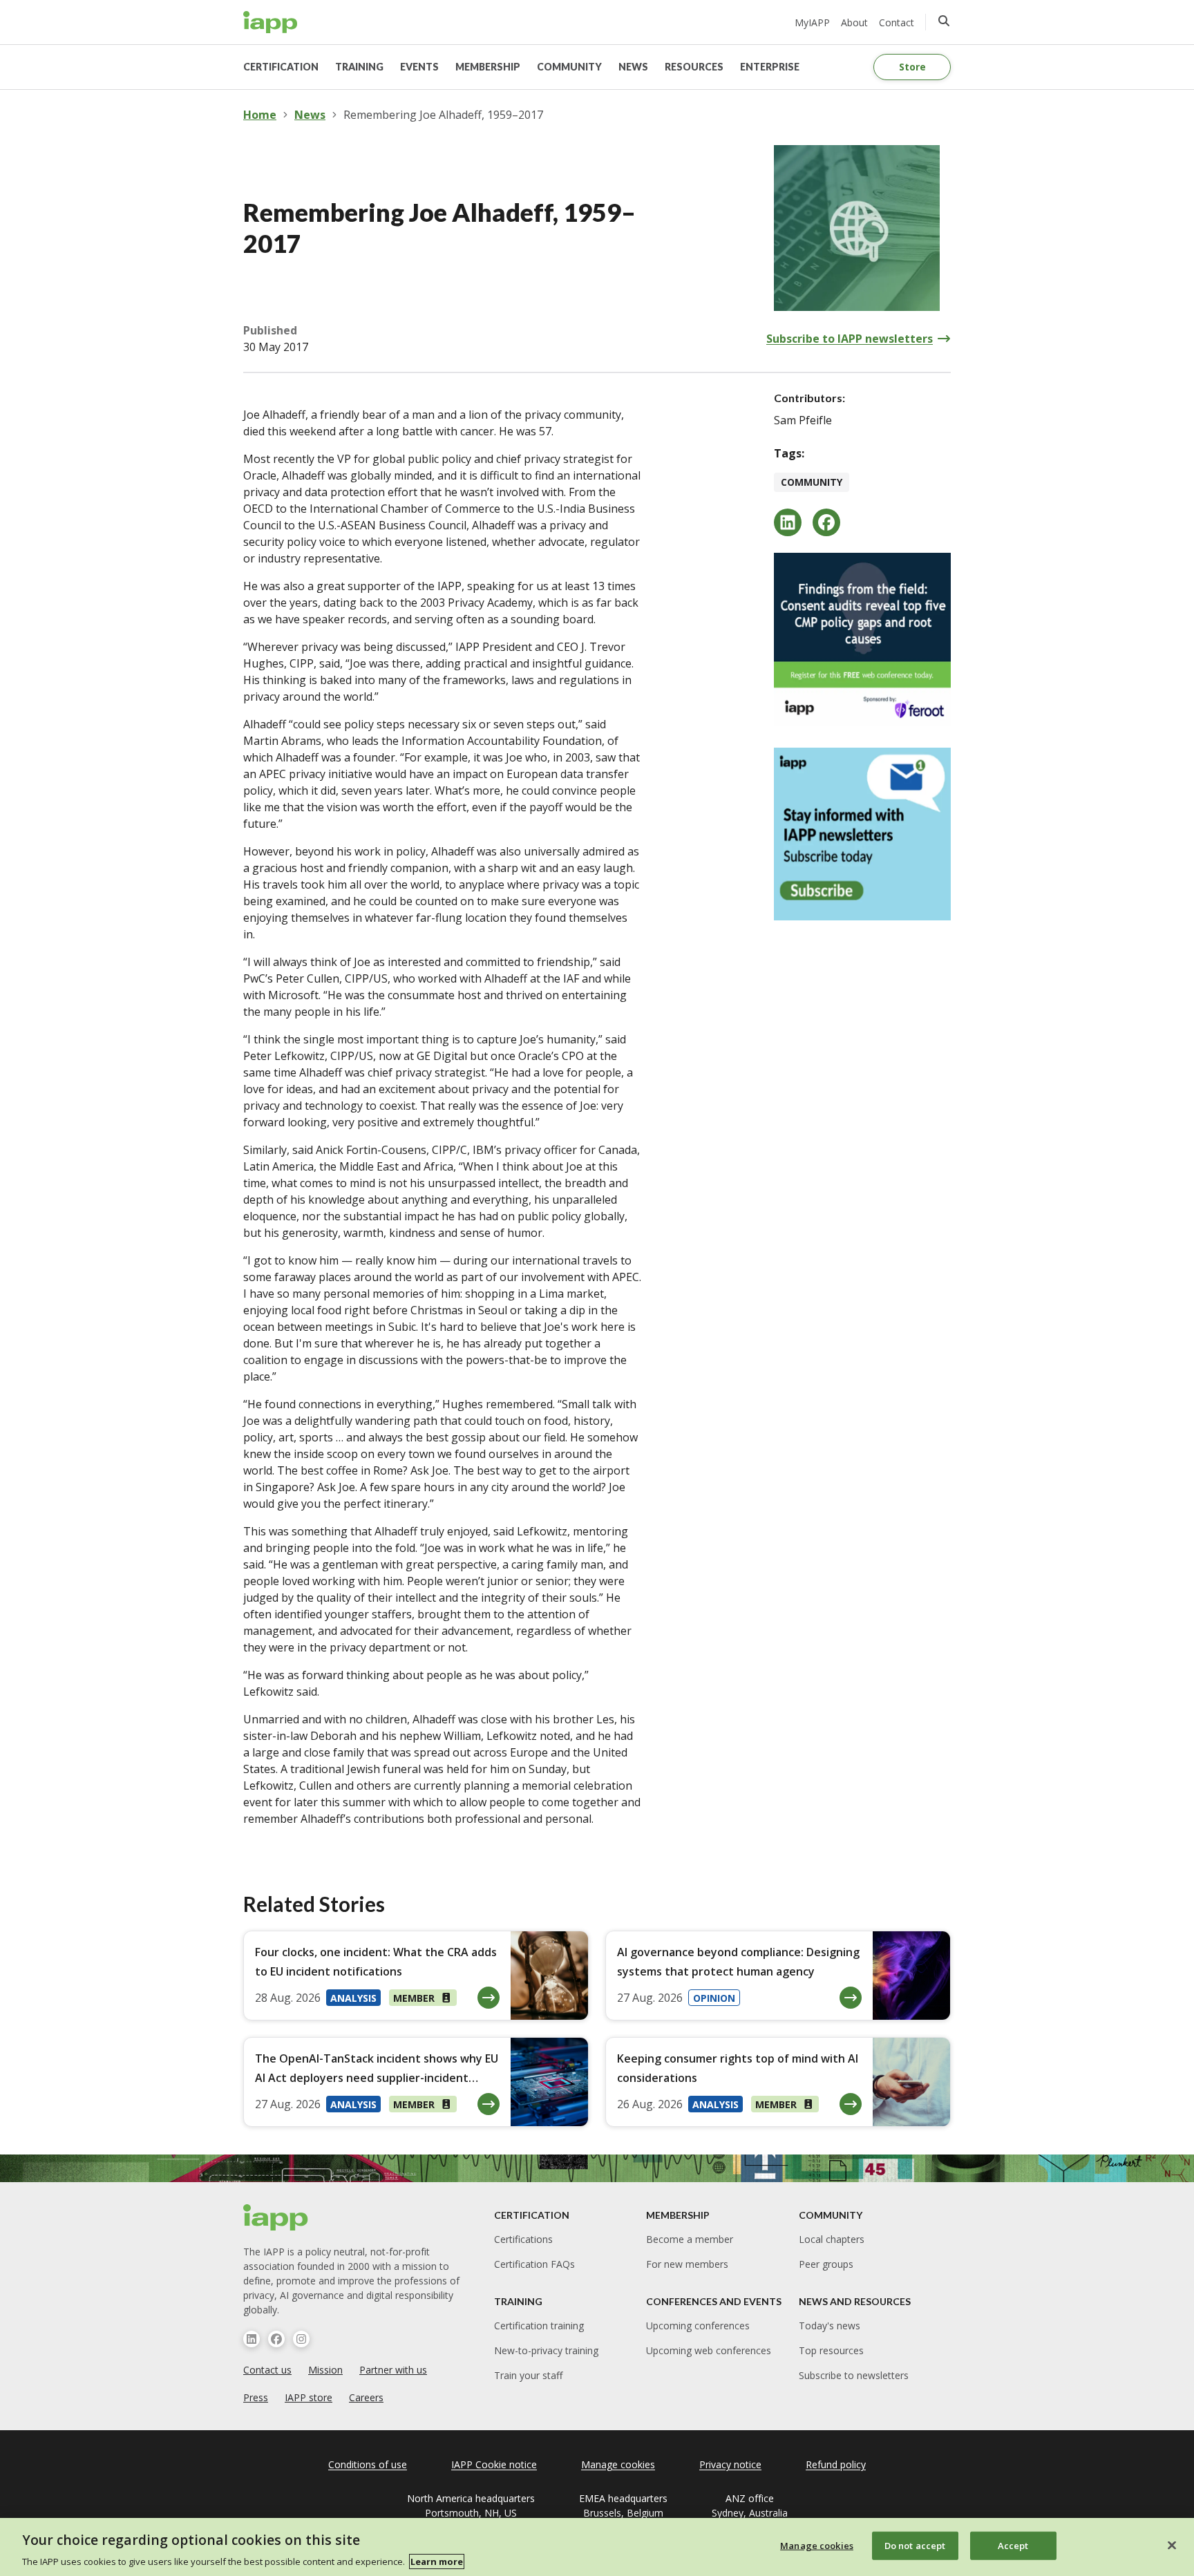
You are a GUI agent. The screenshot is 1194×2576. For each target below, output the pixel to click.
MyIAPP (812, 22)
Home (260, 115)
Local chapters (832, 2239)
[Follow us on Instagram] (301, 2339)
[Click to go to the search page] (944, 21)
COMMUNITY (569, 67)
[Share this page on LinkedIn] (788, 522)
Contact (897, 22)
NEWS (633, 67)
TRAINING (359, 67)
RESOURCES (694, 67)
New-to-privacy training (546, 2350)
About (854, 22)
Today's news (830, 2326)
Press (256, 2397)
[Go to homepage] (271, 22)
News (310, 115)
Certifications (523, 2239)
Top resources (831, 2350)
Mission (325, 2370)
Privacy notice (730, 2464)
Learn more (437, 2561)
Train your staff (528, 2375)
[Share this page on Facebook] (826, 522)
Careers (366, 2397)
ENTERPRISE (770, 67)
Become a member (690, 2239)
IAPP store (309, 2397)
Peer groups (826, 2264)
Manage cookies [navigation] (618, 2464)
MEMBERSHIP (488, 67)
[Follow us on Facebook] (276, 2339)
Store (912, 67)
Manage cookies (817, 2545)
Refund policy (836, 2464)
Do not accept (915, 2545)
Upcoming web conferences (709, 2350)
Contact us (267, 2370)
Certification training (539, 2326)
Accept (1013, 2545)
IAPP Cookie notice (494, 2464)
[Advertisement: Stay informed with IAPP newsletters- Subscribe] (862, 834)
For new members (687, 2264)
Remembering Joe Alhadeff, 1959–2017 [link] (443, 115)
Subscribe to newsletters (854, 2375)
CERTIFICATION (281, 67)
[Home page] (276, 2217)
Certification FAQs (534, 2264)
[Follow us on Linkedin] (252, 2339)
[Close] (1172, 2545)
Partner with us (393, 2370)
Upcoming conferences (698, 2326)
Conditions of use (368, 2464)
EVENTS (419, 67)
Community (812, 482)
